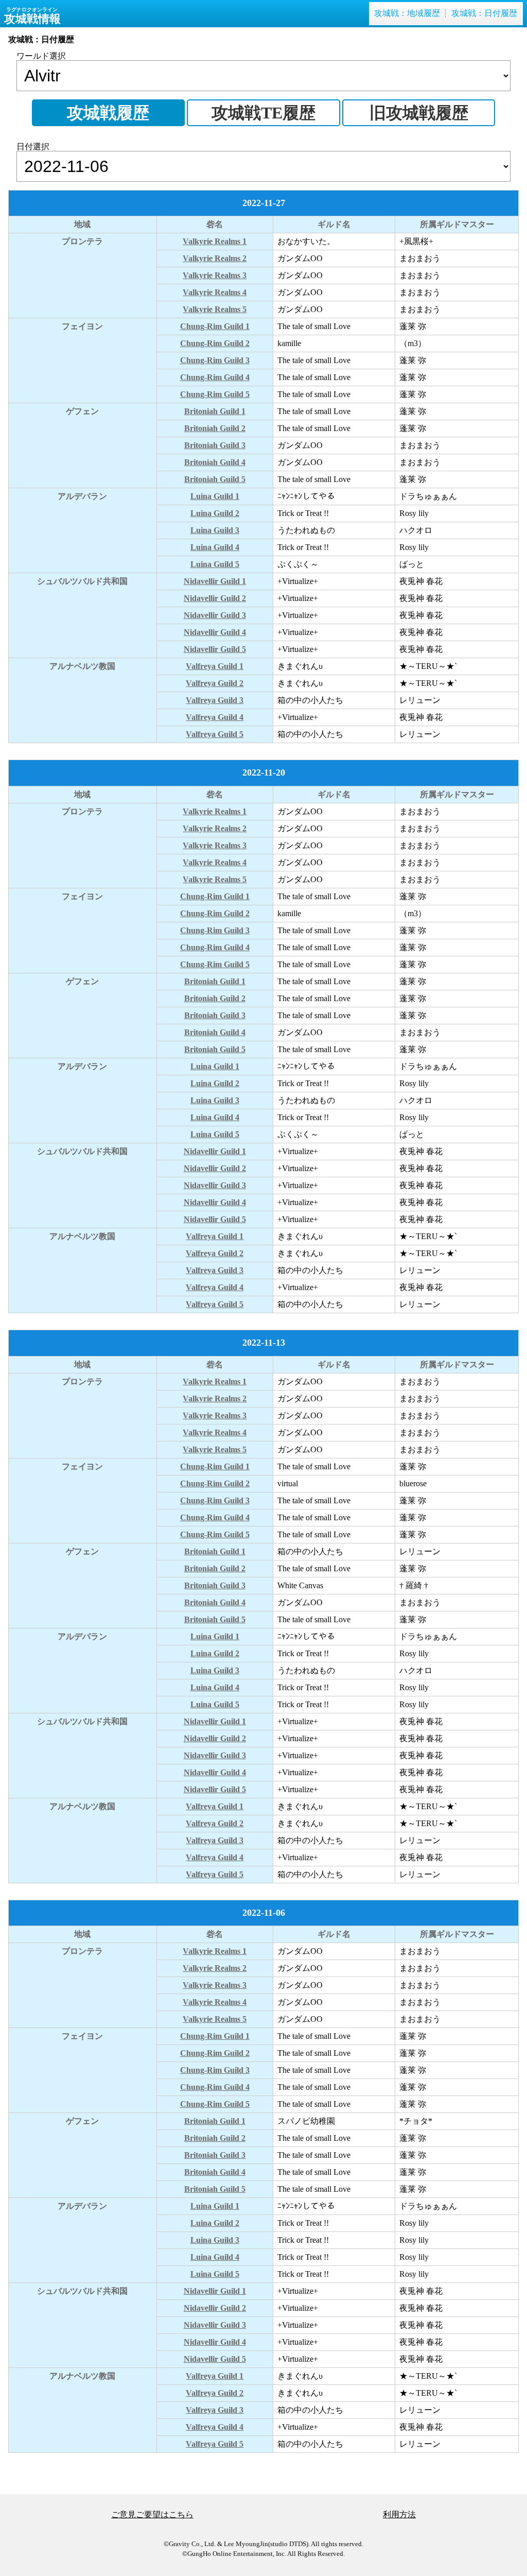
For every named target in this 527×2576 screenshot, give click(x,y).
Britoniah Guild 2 (215, 428)
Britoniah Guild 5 (215, 479)
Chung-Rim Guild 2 (215, 343)
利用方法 (399, 2514)
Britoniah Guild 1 (215, 411)
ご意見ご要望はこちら (152, 2514)
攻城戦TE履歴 (263, 113)
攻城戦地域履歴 (407, 13)
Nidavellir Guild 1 (215, 581)
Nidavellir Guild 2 (215, 598)
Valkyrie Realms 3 (215, 275)
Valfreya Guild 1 (215, 666)
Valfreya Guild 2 (215, 683)
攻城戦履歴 (108, 113)
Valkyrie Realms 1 (215, 241)
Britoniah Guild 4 (215, 462)
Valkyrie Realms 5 (215, 309)
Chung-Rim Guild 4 (215, 377)
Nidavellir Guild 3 (215, 615)
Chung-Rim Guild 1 (215, 326)
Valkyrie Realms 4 (215, 292)
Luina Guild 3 (215, 530)
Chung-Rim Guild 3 (215, 360)
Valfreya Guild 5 (215, 734)
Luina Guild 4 (215, 547)
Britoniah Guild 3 (215, 445)
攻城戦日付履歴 (484, 13)
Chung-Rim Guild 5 (215, 394)
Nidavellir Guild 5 (215, 649)
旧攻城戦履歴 (419, 113)
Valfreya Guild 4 (215, 717)
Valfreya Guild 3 (215, 700)
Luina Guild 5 (215, 564)
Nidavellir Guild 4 (215, 632)
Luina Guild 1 (215, 496)
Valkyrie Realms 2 (215, 258)
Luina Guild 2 (215, 513)
